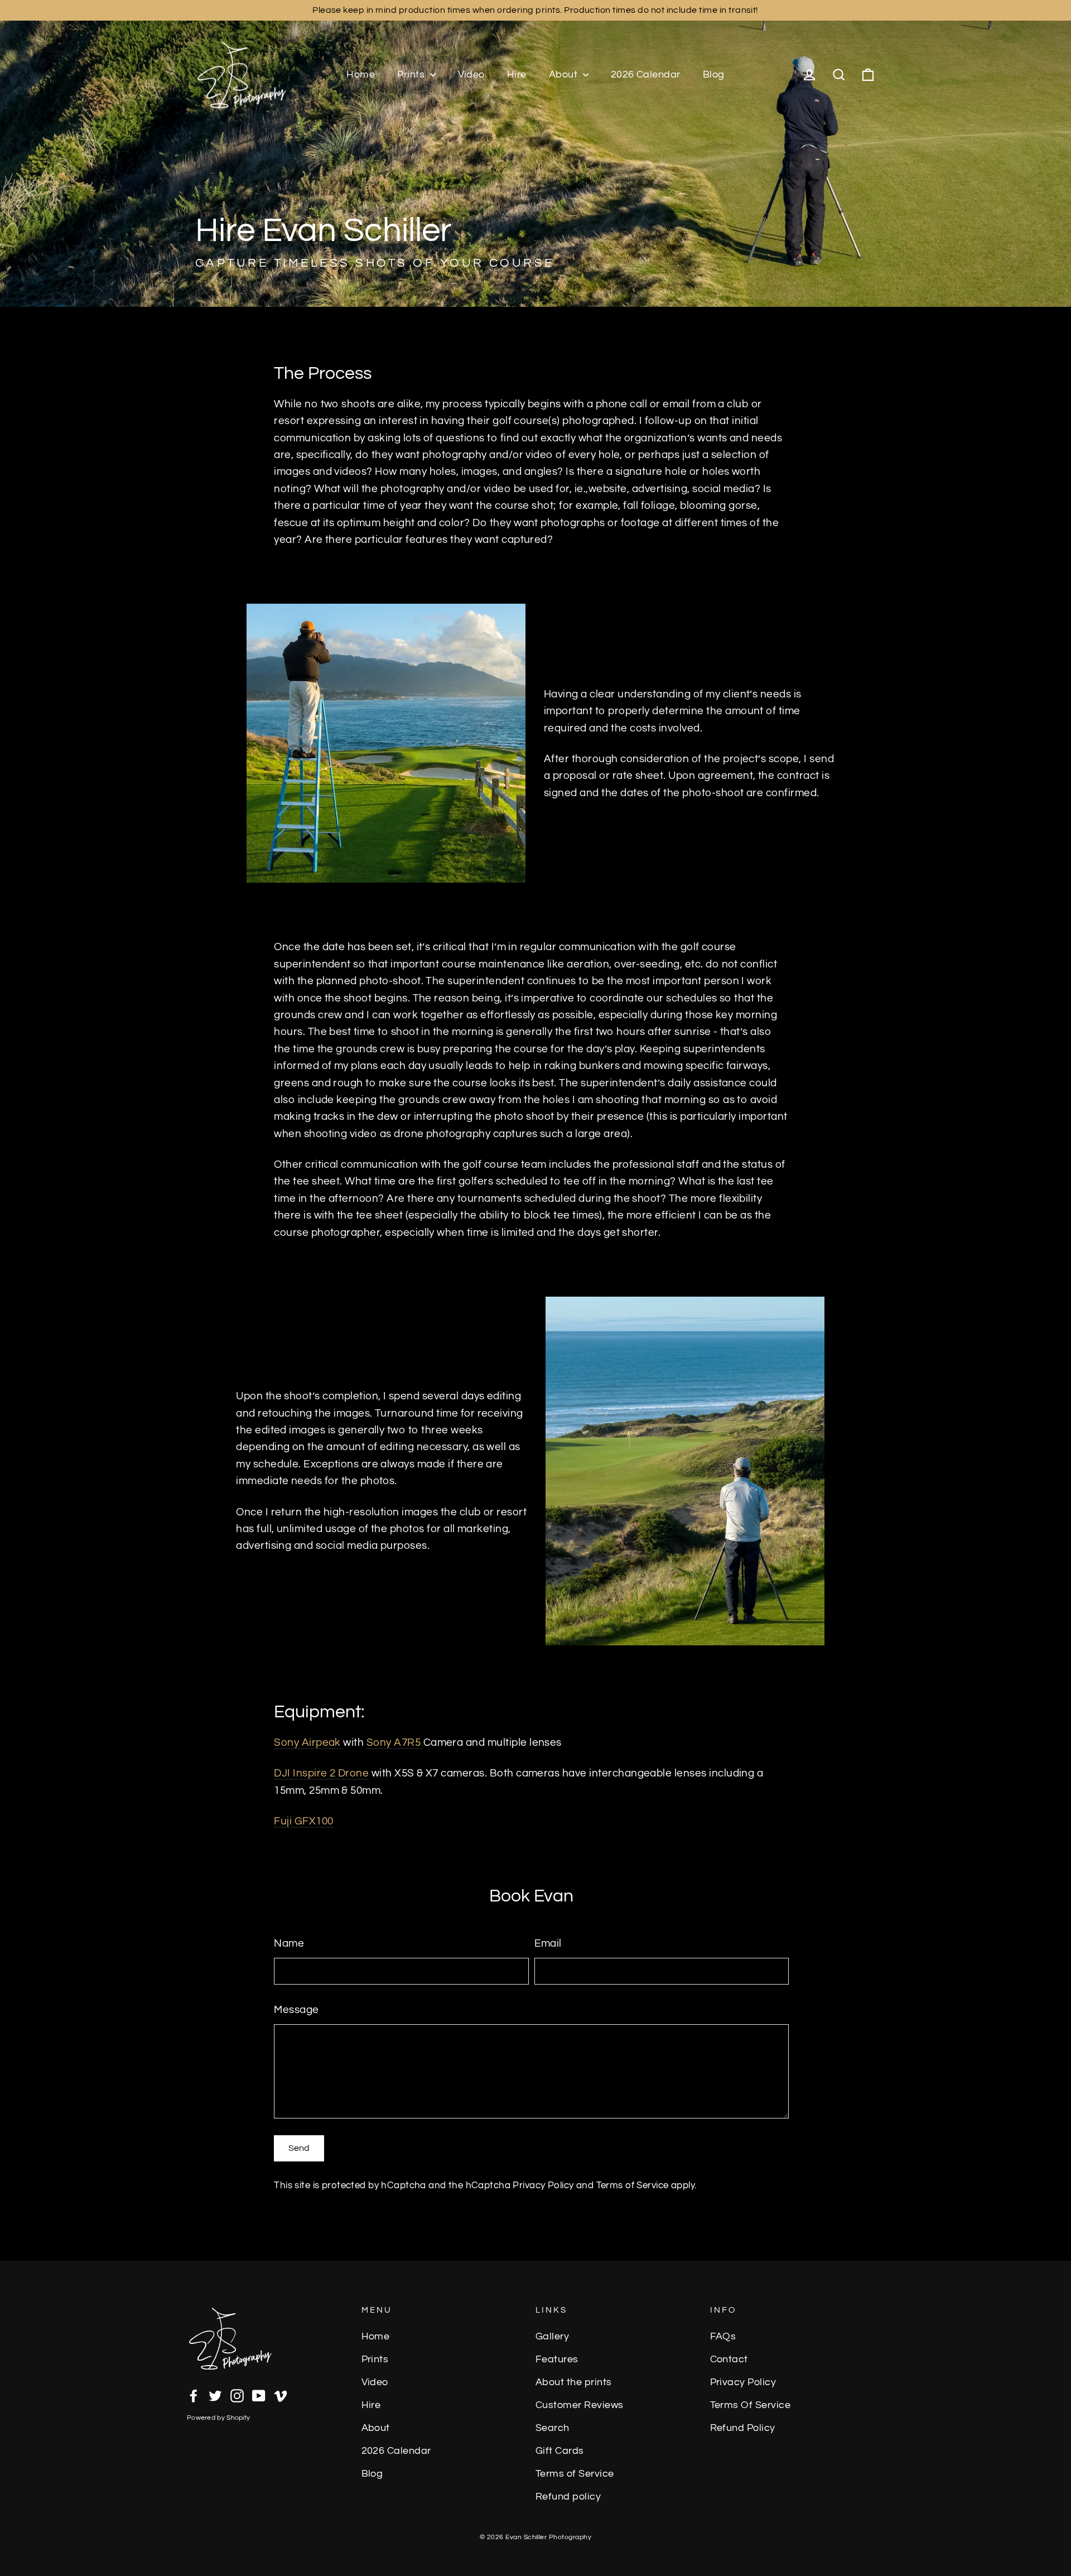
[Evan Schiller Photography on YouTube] (259, 2395)
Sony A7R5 (395, 1742)
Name (289, 1943)
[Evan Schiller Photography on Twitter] (215, 2395)
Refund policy (568, 2497)
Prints (412, 74)
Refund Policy (743, 2428)
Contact (729, 2360)
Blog (714, 74)
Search (553, 2428)
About (565, 74)
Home (361, 74)
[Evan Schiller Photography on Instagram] (237, 2395)
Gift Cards (560, 2451)
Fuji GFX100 (303, 1821)
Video (471, 74)
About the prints (574, 2382)
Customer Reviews (580, 2405)
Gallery (552, 2337)
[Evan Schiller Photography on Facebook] (194, 2395)
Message (296, 2010)
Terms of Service (633, 2185)
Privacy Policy (543, 2185)
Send (299, 2148)
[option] (535, 153)
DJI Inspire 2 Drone (321, 1773)
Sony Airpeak (308, 1742)
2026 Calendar (646, 74)
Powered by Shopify (218, 2418)
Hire (517, 74)
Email (548, 1943)
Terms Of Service (751, 2405)
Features (557, 2360)
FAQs (723, 2337)
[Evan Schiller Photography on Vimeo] (281, 2395)
